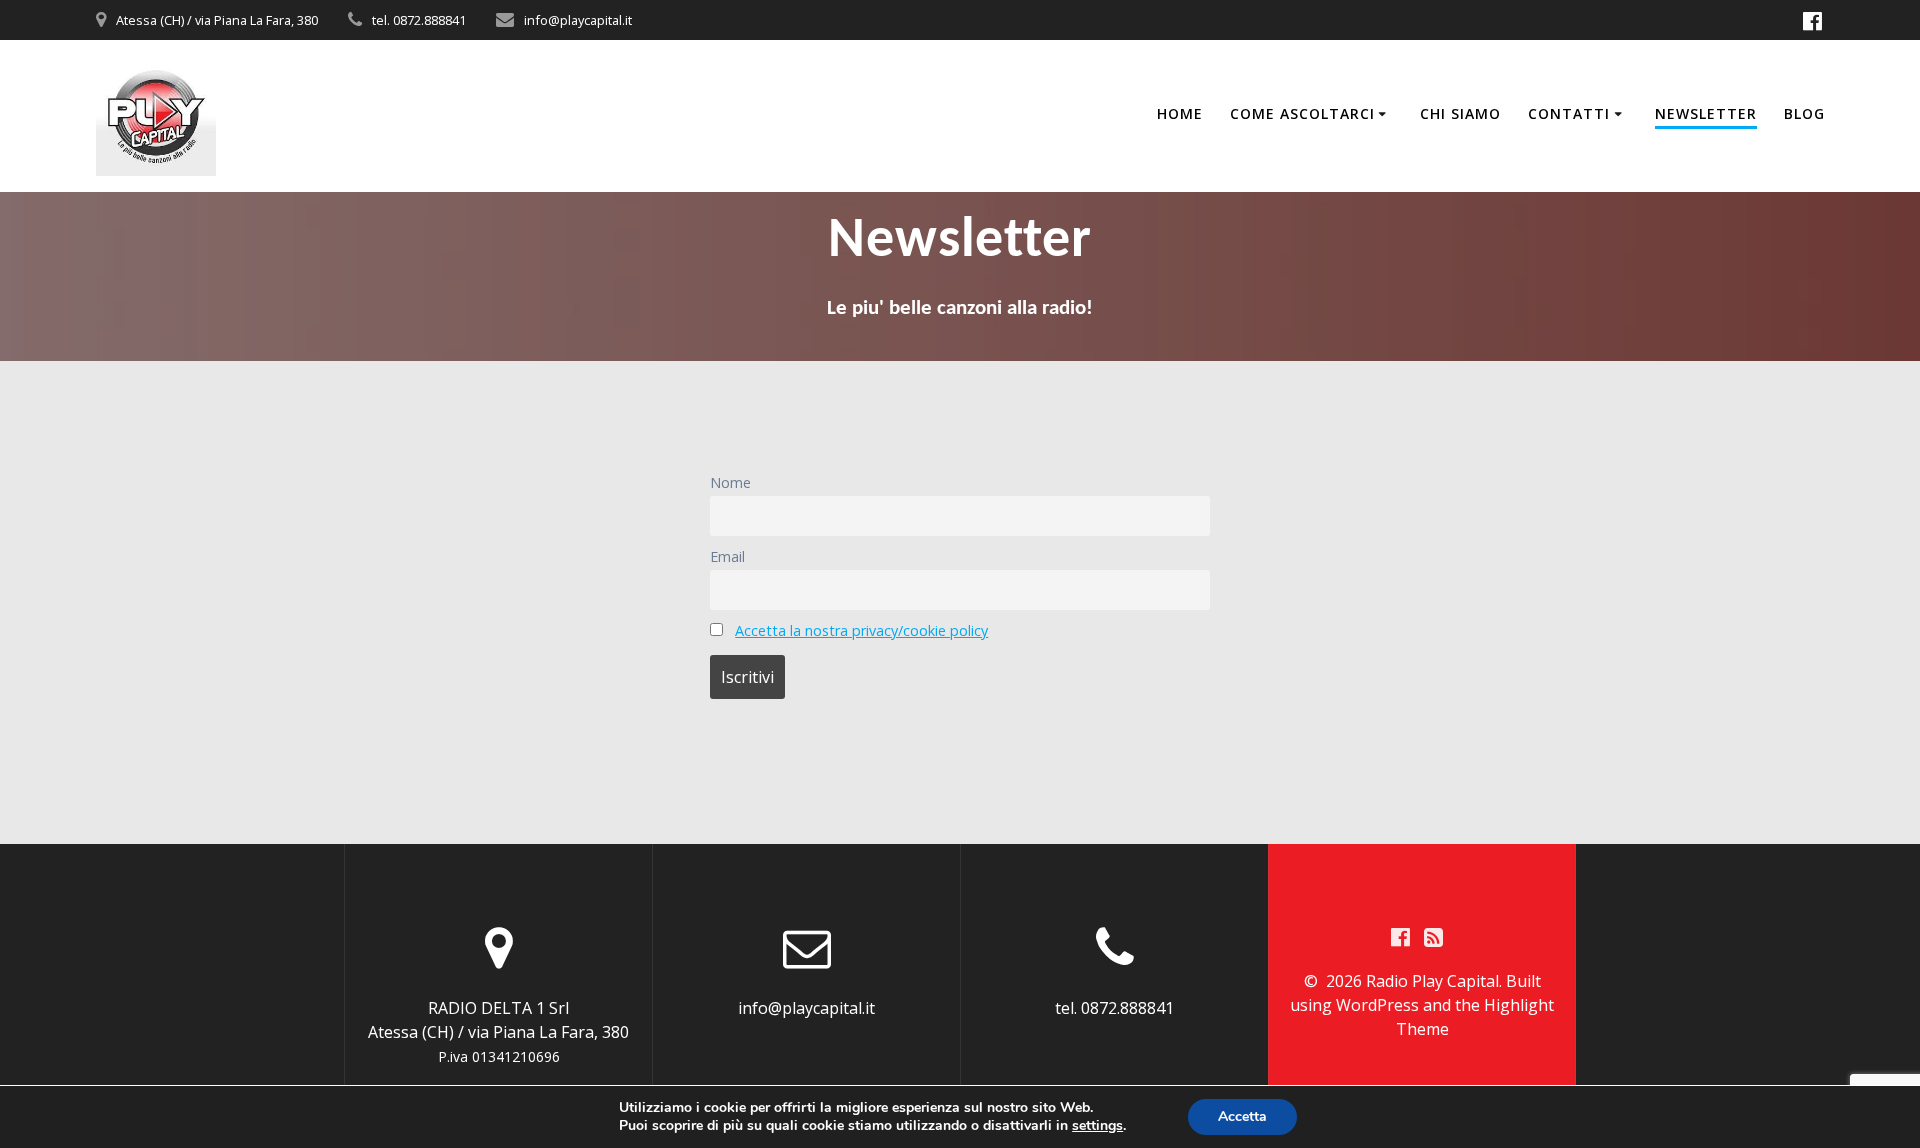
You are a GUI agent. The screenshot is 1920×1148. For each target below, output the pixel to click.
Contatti (1569, 113)
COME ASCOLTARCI (1302, 113)
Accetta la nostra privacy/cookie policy (861, 630)
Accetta (1242, 1116)
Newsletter (1706, 113)
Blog (1804, 113)
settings (1097, 1126)
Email (727, 556)
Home (1180, 113)
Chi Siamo (1460, 113)
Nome (730, 482)
